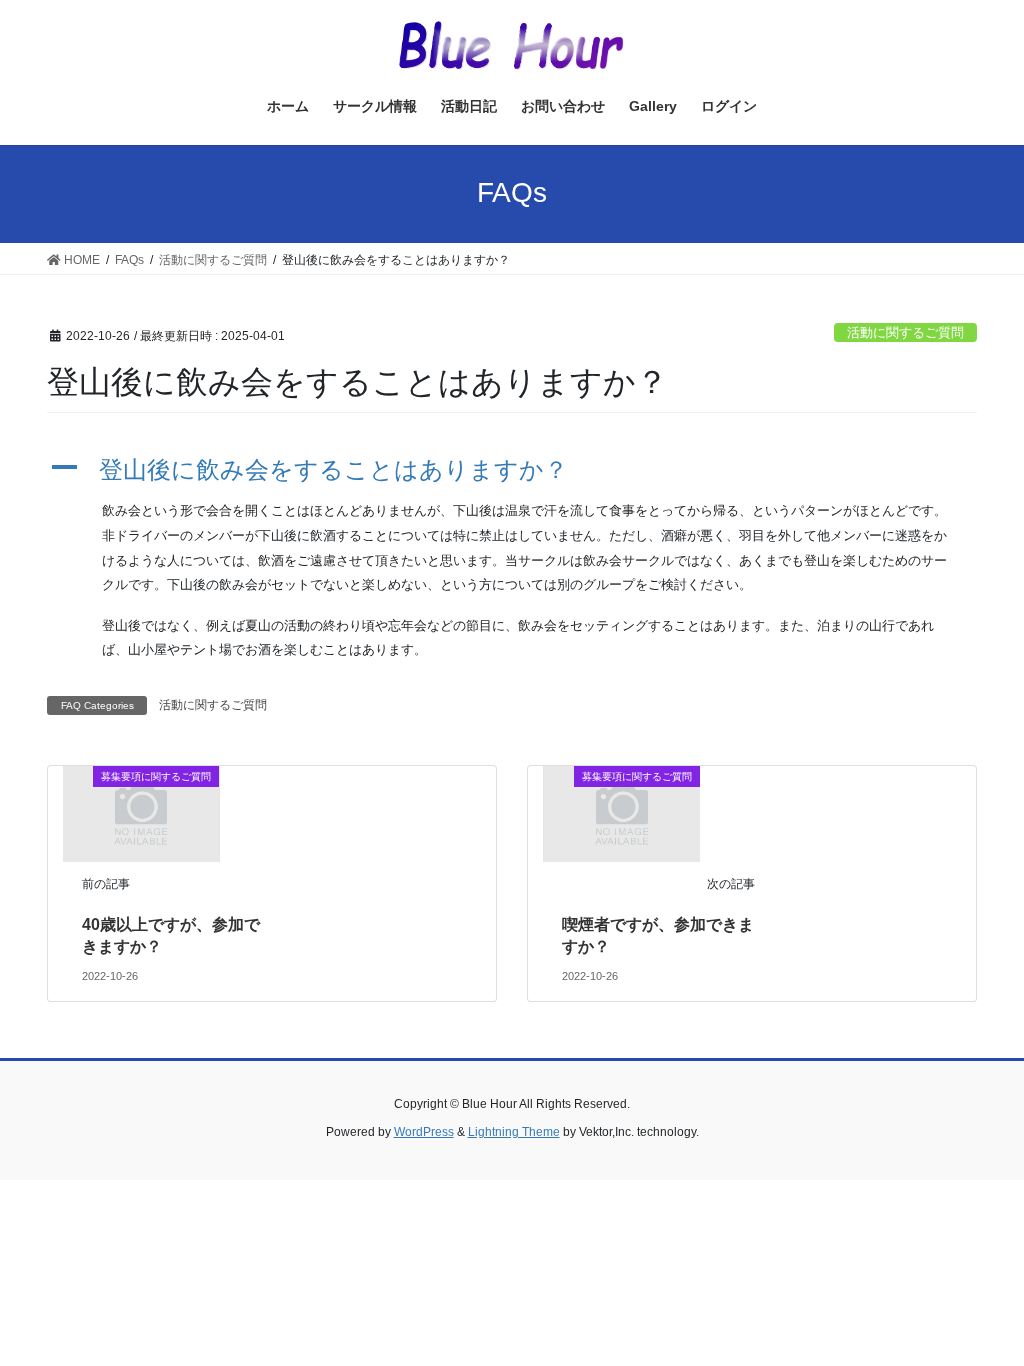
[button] (512, 470)
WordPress (424, 1132)
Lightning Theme (514, 1132)
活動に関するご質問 (905, 332)
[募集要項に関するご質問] (141, 812)
